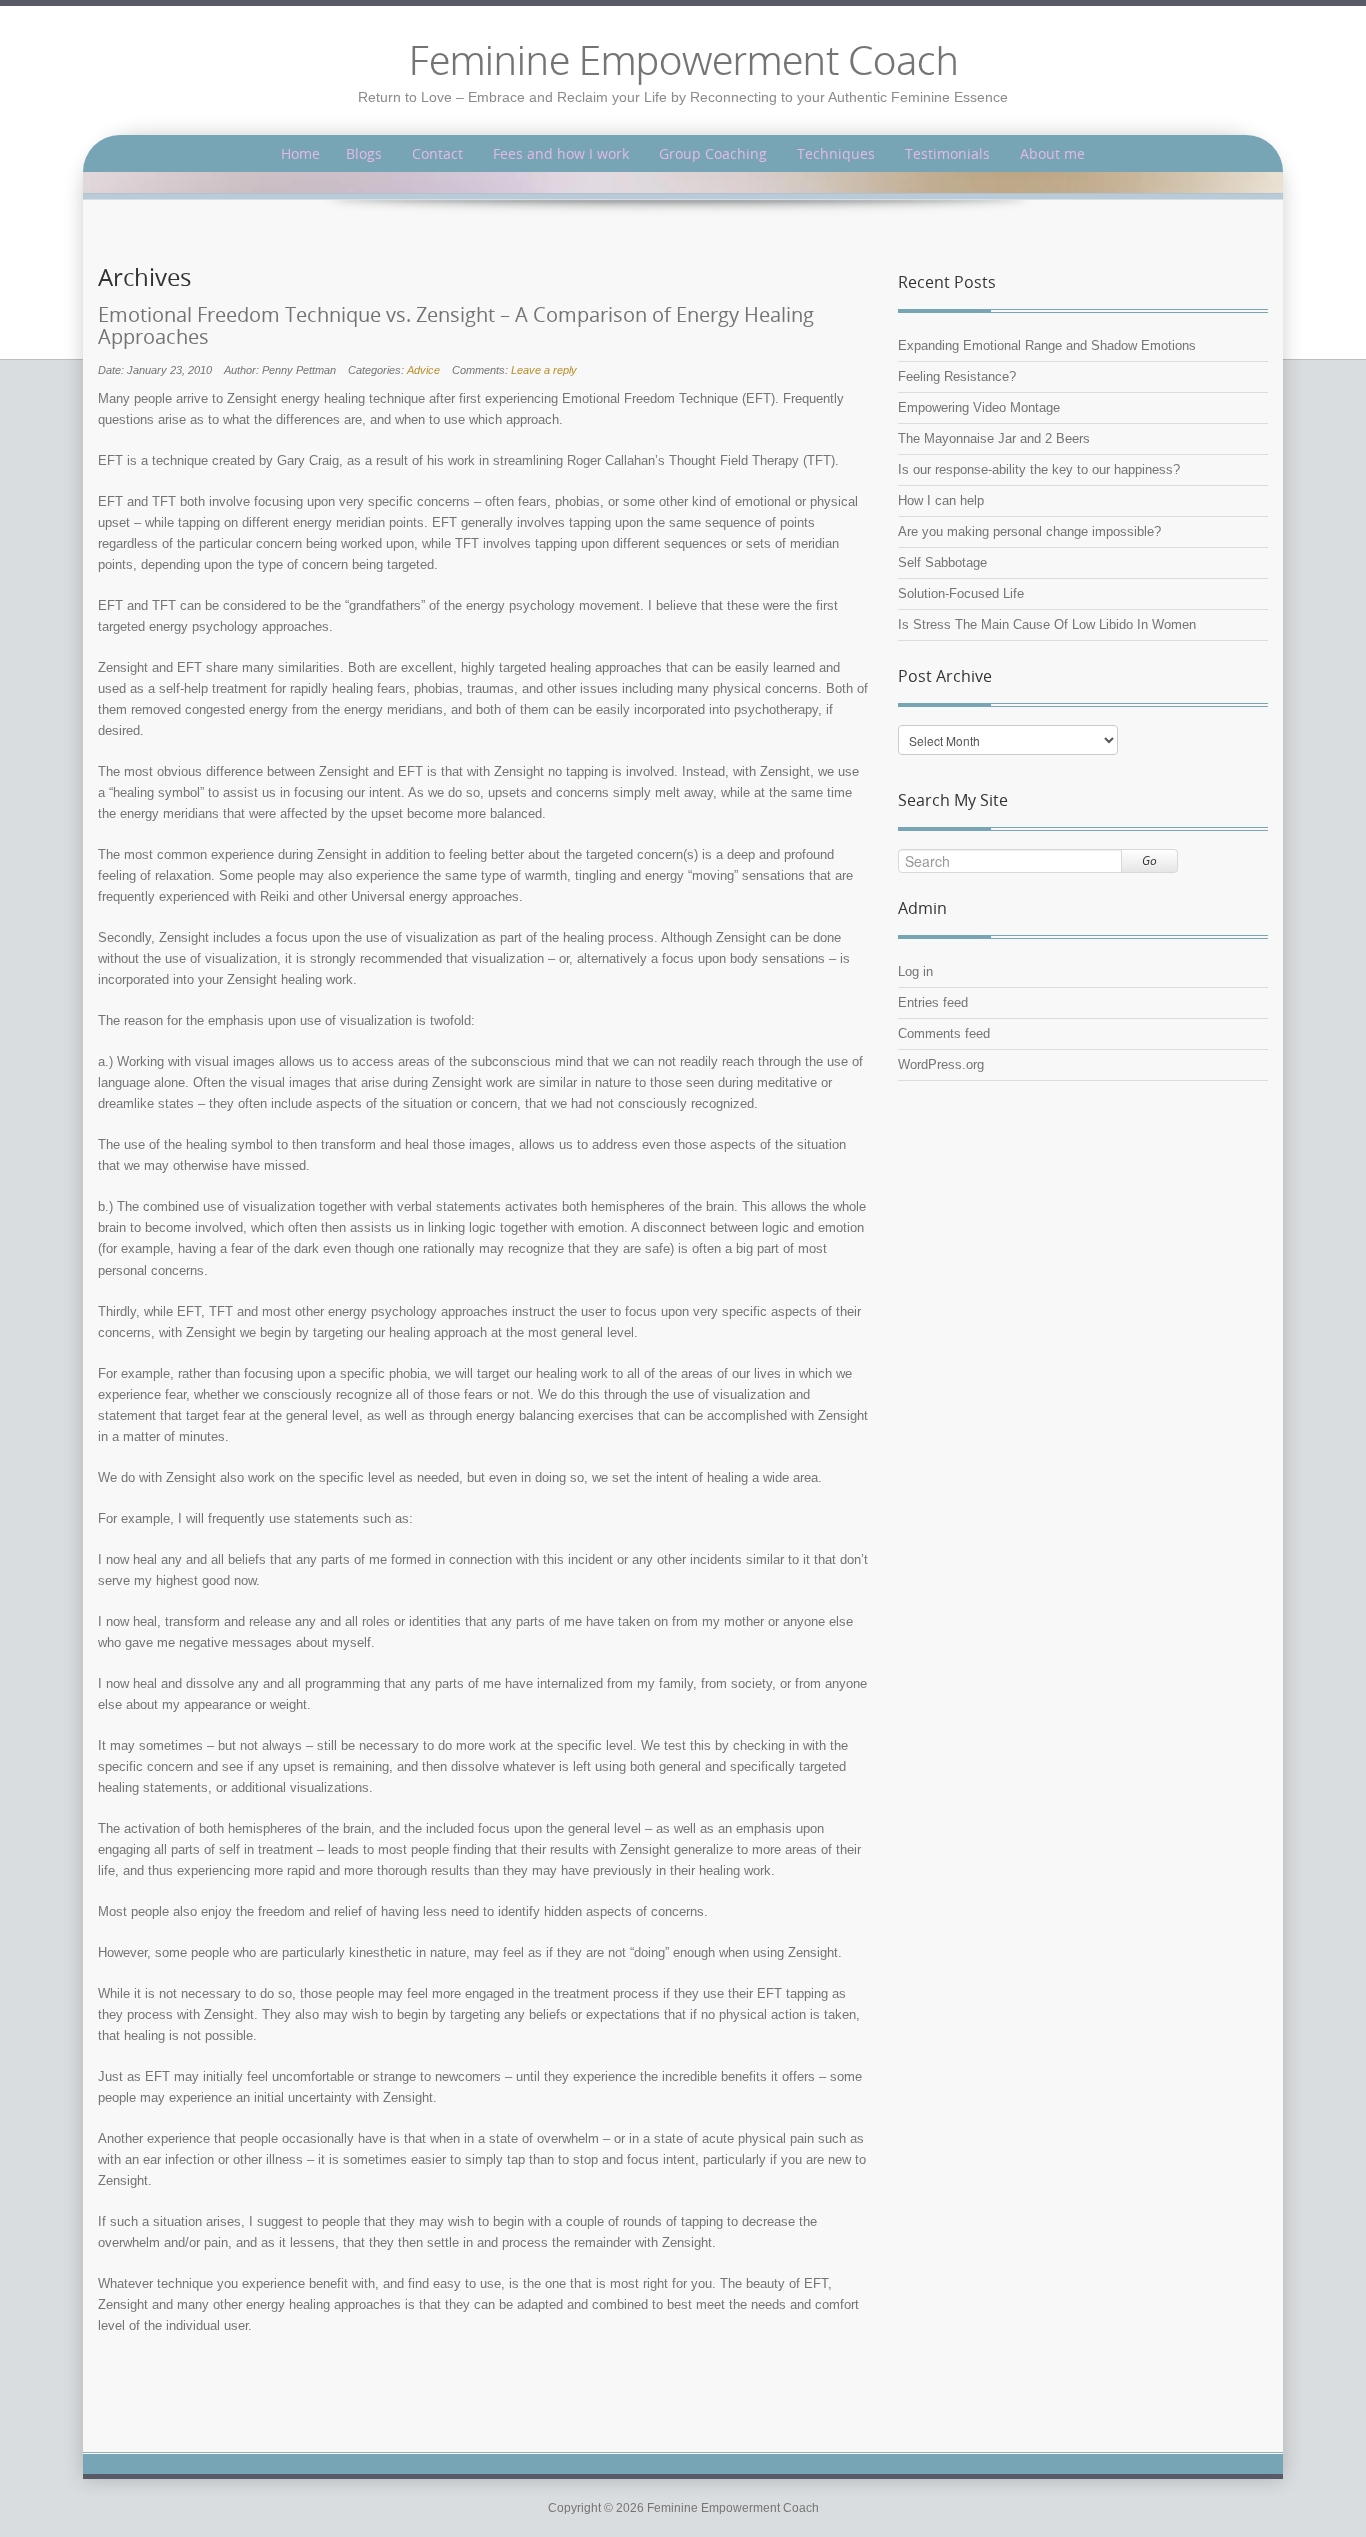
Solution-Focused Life (961, 593)
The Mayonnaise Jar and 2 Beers (994, 438)
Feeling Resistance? (957, 376)
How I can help (941, 500)
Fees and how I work (561, 153)
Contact (437, 153)
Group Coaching (713, 153)
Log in (915, 971)
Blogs (364, 153)
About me (1052, 153)
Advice (423, 370)
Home (300, 153)
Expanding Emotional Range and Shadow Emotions (1047, 345)
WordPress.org (941, 1064)
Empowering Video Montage (979, 407)
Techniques (836, 153)
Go (1149, 860)
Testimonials (947, 153)
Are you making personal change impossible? (1029, 531)
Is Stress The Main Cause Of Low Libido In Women (1047, 624)
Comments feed (944, 1033)
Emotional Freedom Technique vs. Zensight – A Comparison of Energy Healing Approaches (456, 326)
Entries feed (933, 1002)
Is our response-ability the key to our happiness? (1039, 469)
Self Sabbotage (942, 562)
